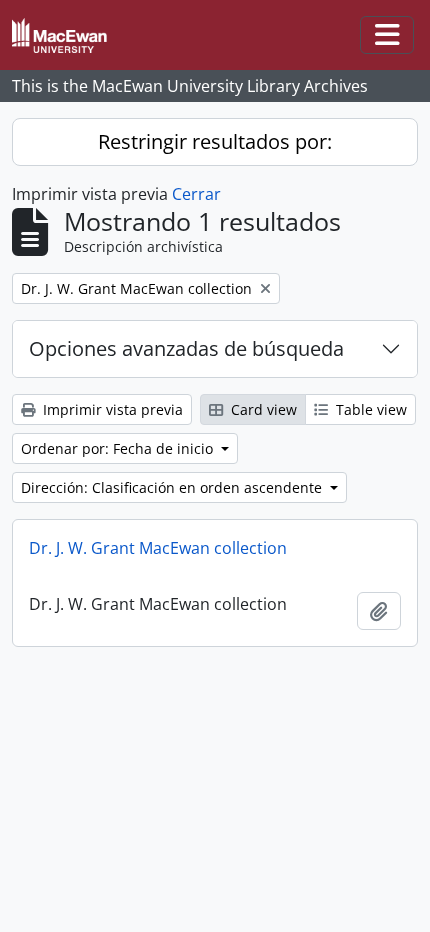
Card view (262, 409)
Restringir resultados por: (215, 141)
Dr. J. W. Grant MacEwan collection (158, 548)
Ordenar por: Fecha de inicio (119, 448)
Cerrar (196, 194)
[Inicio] (67, 35)
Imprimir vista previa (111, 409)
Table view (369, 409)
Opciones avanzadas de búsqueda (186, 348)
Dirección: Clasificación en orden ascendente (173, 487)
